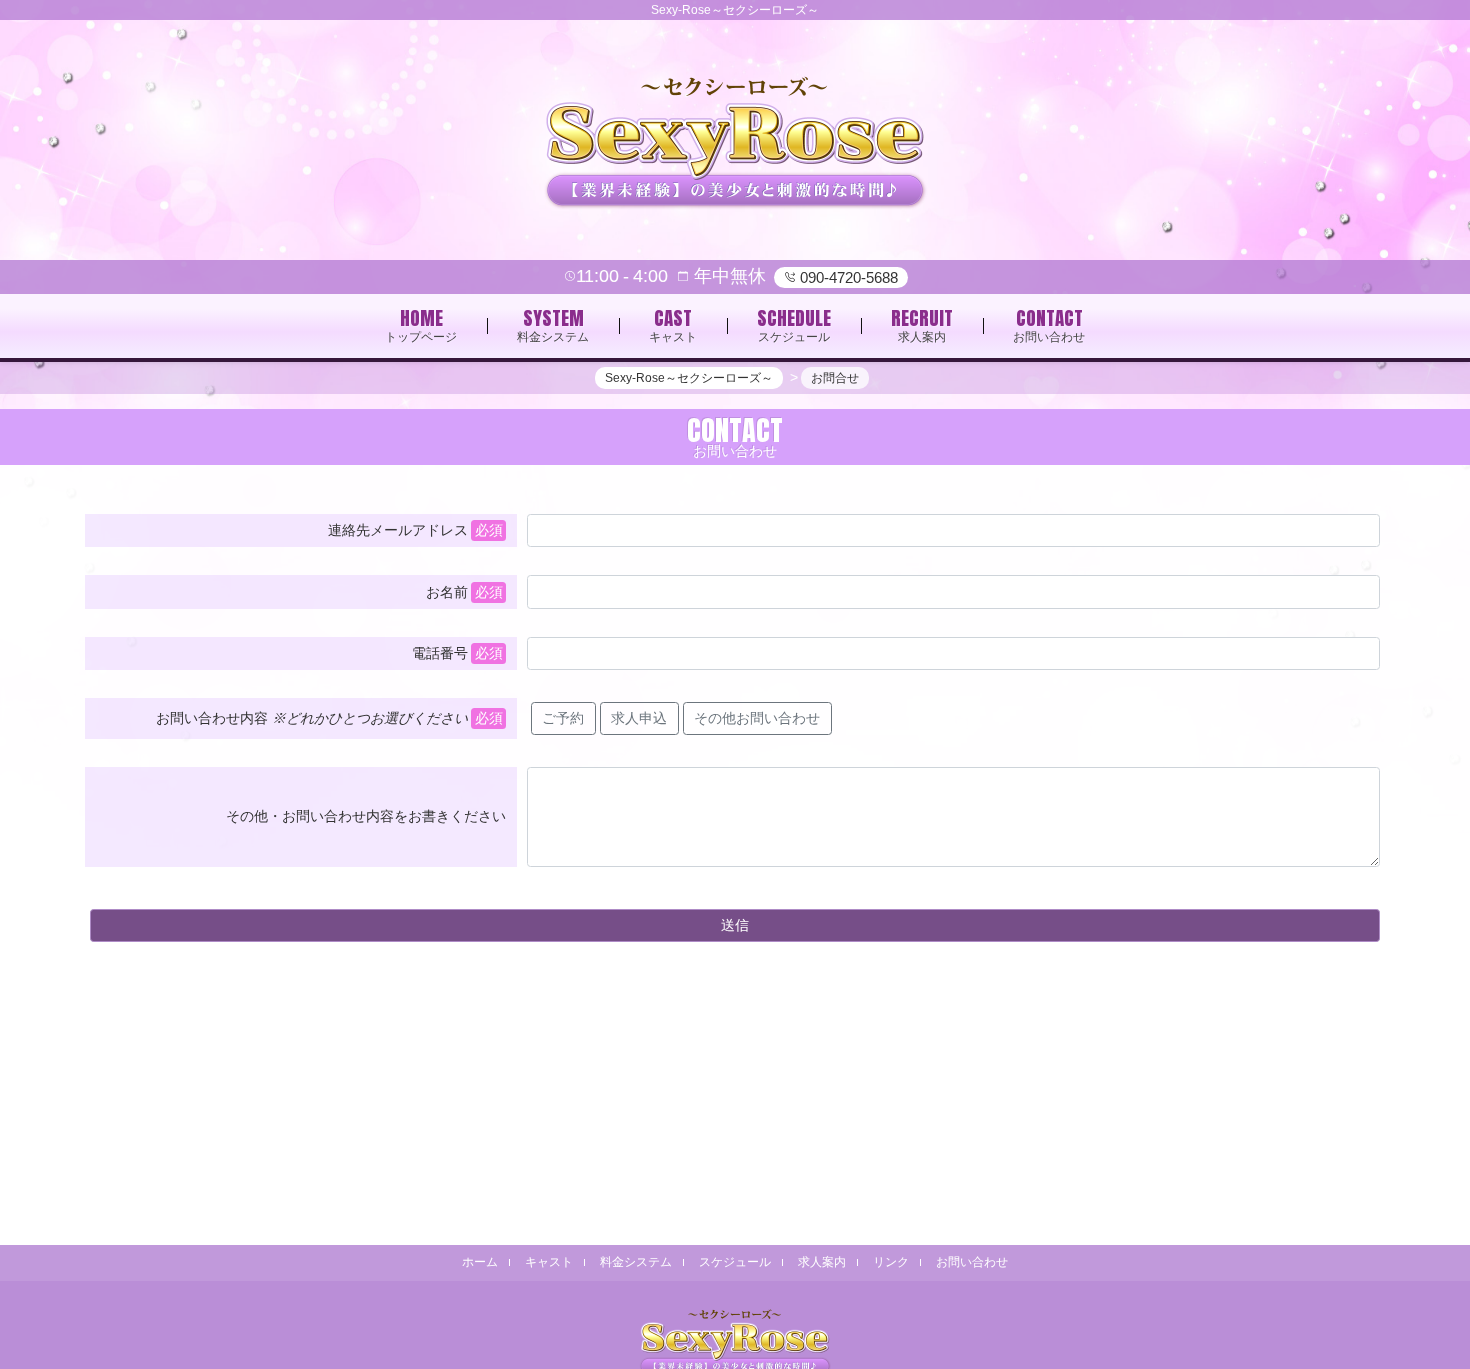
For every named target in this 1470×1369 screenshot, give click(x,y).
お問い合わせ (972, 1262)
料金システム (636, 1262)
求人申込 (639, 718)
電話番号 (440, 653)
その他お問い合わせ (757, 718)
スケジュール (735, 1262)
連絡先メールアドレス (398, 530)
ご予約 (563, 718)
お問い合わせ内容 (312, 718)
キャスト (549, 1262)
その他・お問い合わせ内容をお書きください (366, 816)
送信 (735, 925)
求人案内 (822, 1262)
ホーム (480, 1262)
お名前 (447, 592)
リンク (891, 1262)
